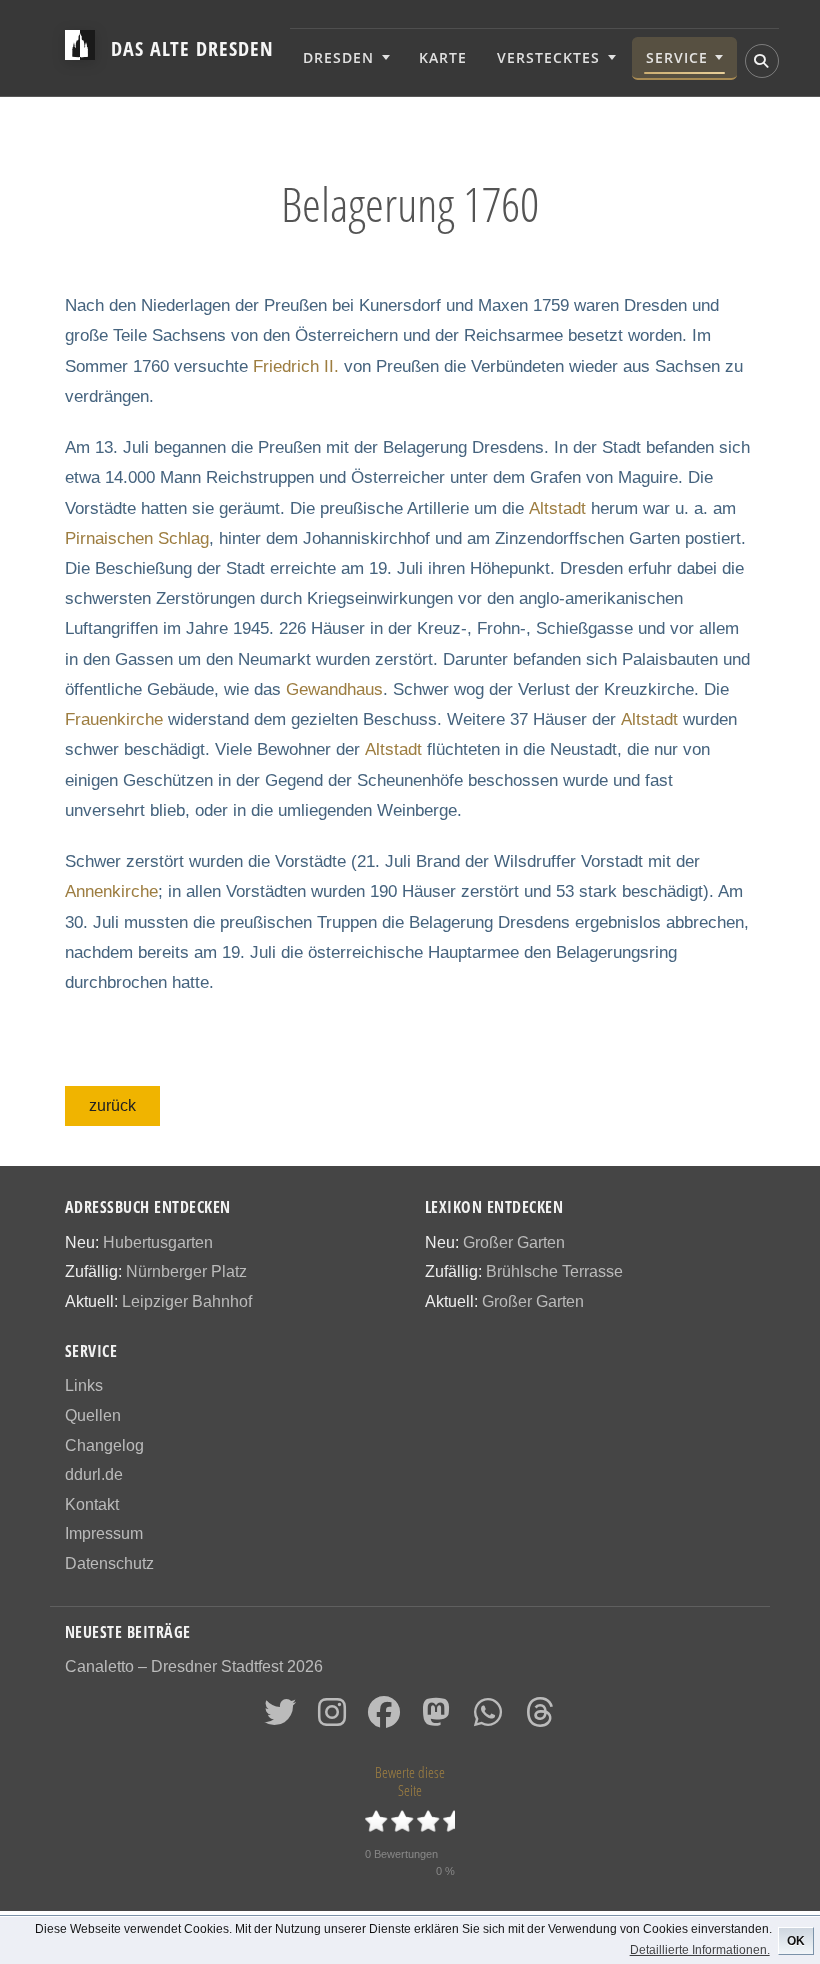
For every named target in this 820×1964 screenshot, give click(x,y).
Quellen (93, 1415)
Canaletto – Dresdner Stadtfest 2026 (194, 1666)
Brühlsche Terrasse (554, 1271)
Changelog (104, 1445)
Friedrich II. (296, 366)
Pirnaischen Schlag (137, 538)
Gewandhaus (334, 689)
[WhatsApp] (488, 1718)
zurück (112, 1105)
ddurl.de (94, 1474)
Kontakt (92, 1504)
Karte (443, 57)
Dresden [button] (338, 57)
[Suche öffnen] (762, 61)
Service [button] (677, 57)
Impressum (104, 1533)
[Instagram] (332, 1718)
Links (84, 1385)
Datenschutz (109, 1563)
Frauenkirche (114, 719)
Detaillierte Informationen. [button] (700, 1950)
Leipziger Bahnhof (187, 1301)
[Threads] (540, 1718)
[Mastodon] (436, 1718)
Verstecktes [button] (548, 57)
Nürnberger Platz (186, 1271)
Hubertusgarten (158, 1242)
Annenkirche (111, 891)
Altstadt (557, 508)
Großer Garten (514, 1242)
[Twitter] (280, 1718)
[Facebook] (384, 1718)
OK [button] (796, 1941)
